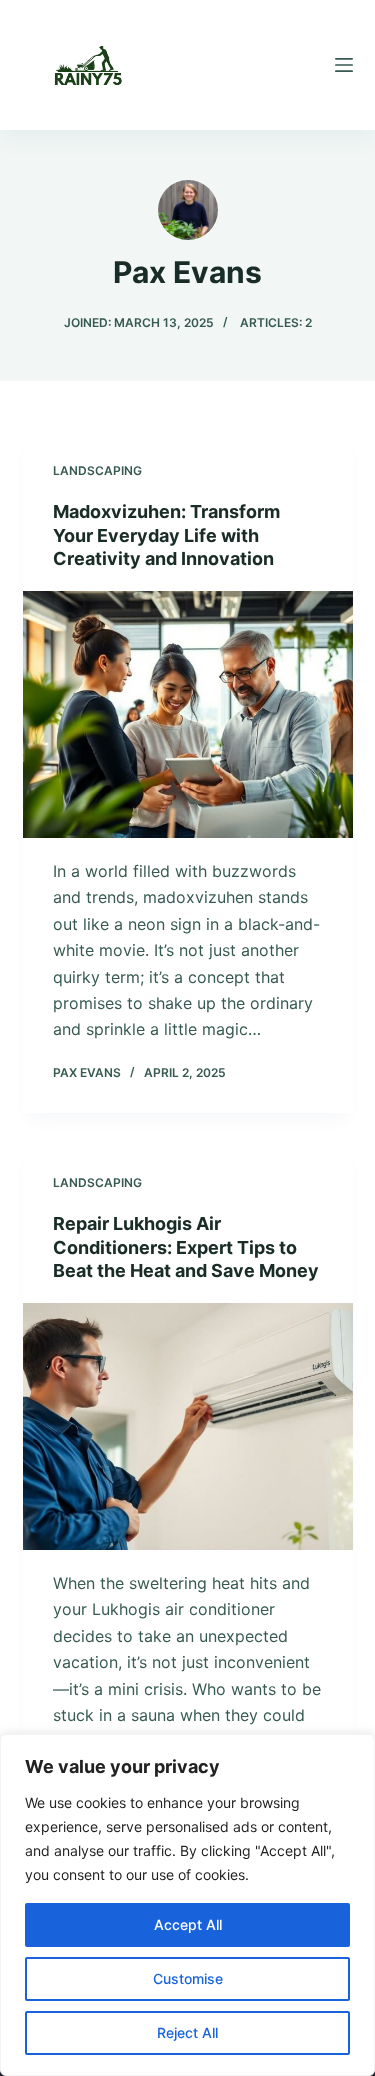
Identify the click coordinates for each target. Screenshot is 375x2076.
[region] (187, 1905)
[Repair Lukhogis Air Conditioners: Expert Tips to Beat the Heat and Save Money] (188, 1427)
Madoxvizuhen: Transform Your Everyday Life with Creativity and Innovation (166, 535)
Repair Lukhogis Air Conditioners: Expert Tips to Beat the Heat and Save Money (186, 1247)
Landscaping (97, 470)
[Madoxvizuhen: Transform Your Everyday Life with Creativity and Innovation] (188, 715)
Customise (188, 1978)
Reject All (187, 2032)
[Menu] (344, 65)
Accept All (188, 1924)
